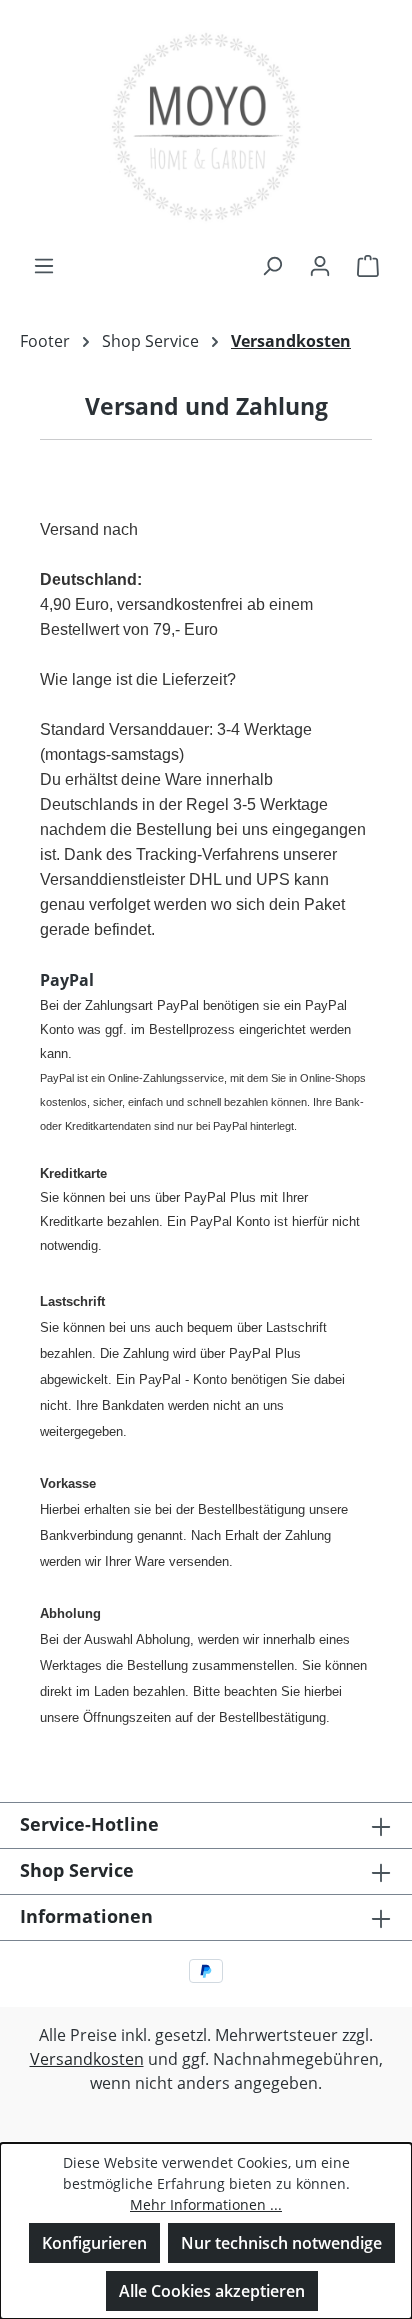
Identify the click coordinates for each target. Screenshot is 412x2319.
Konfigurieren (94, 2243)
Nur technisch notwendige (281, 2243)
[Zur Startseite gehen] (206, 126)
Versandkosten (87, 2059)
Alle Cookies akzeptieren (212, 2291)
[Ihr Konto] (320, 265)
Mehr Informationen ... (206, 2204)
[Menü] (44, 265)
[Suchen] (272, 265)
